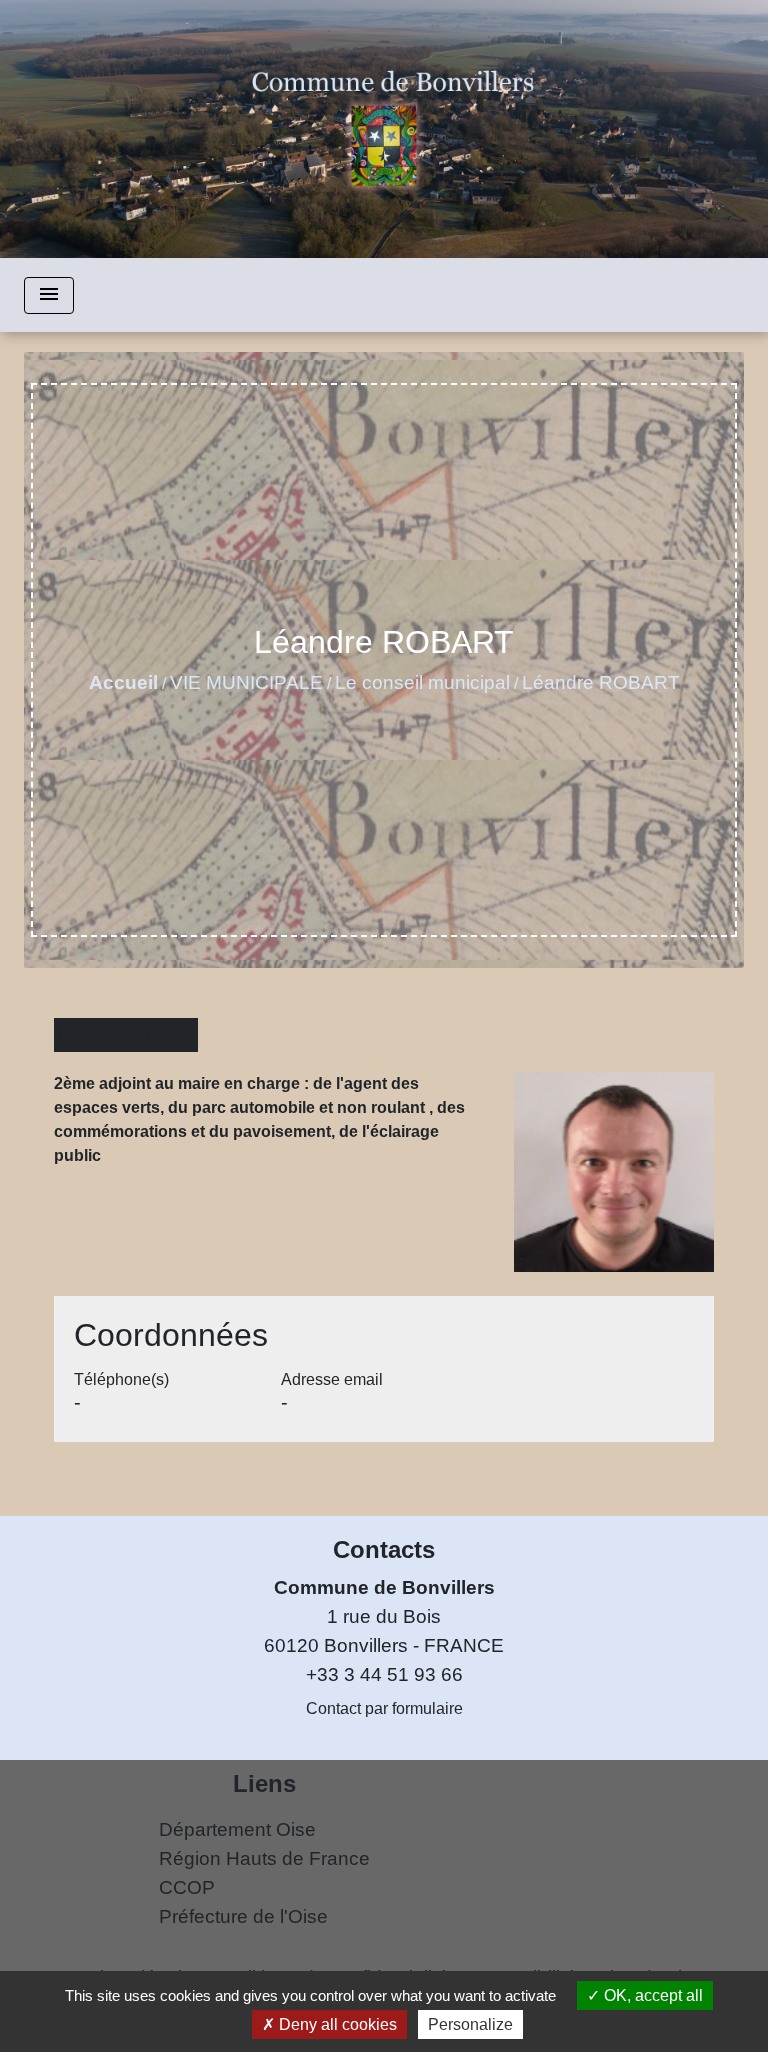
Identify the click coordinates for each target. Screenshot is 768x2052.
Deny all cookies (336, 2024)
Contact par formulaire (384, 1708)
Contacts (384, 1549)
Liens (264, 1783)
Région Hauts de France (264, 1858)
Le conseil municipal (422, 682)
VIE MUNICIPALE (246, 682)
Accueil (123, 682)
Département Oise (237, 1829)
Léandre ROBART (601, 682)
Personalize (470, 2024)
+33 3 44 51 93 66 (384, 1674)
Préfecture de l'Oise (243, 1916)
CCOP (187, 1887)
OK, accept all (651, 1995)
